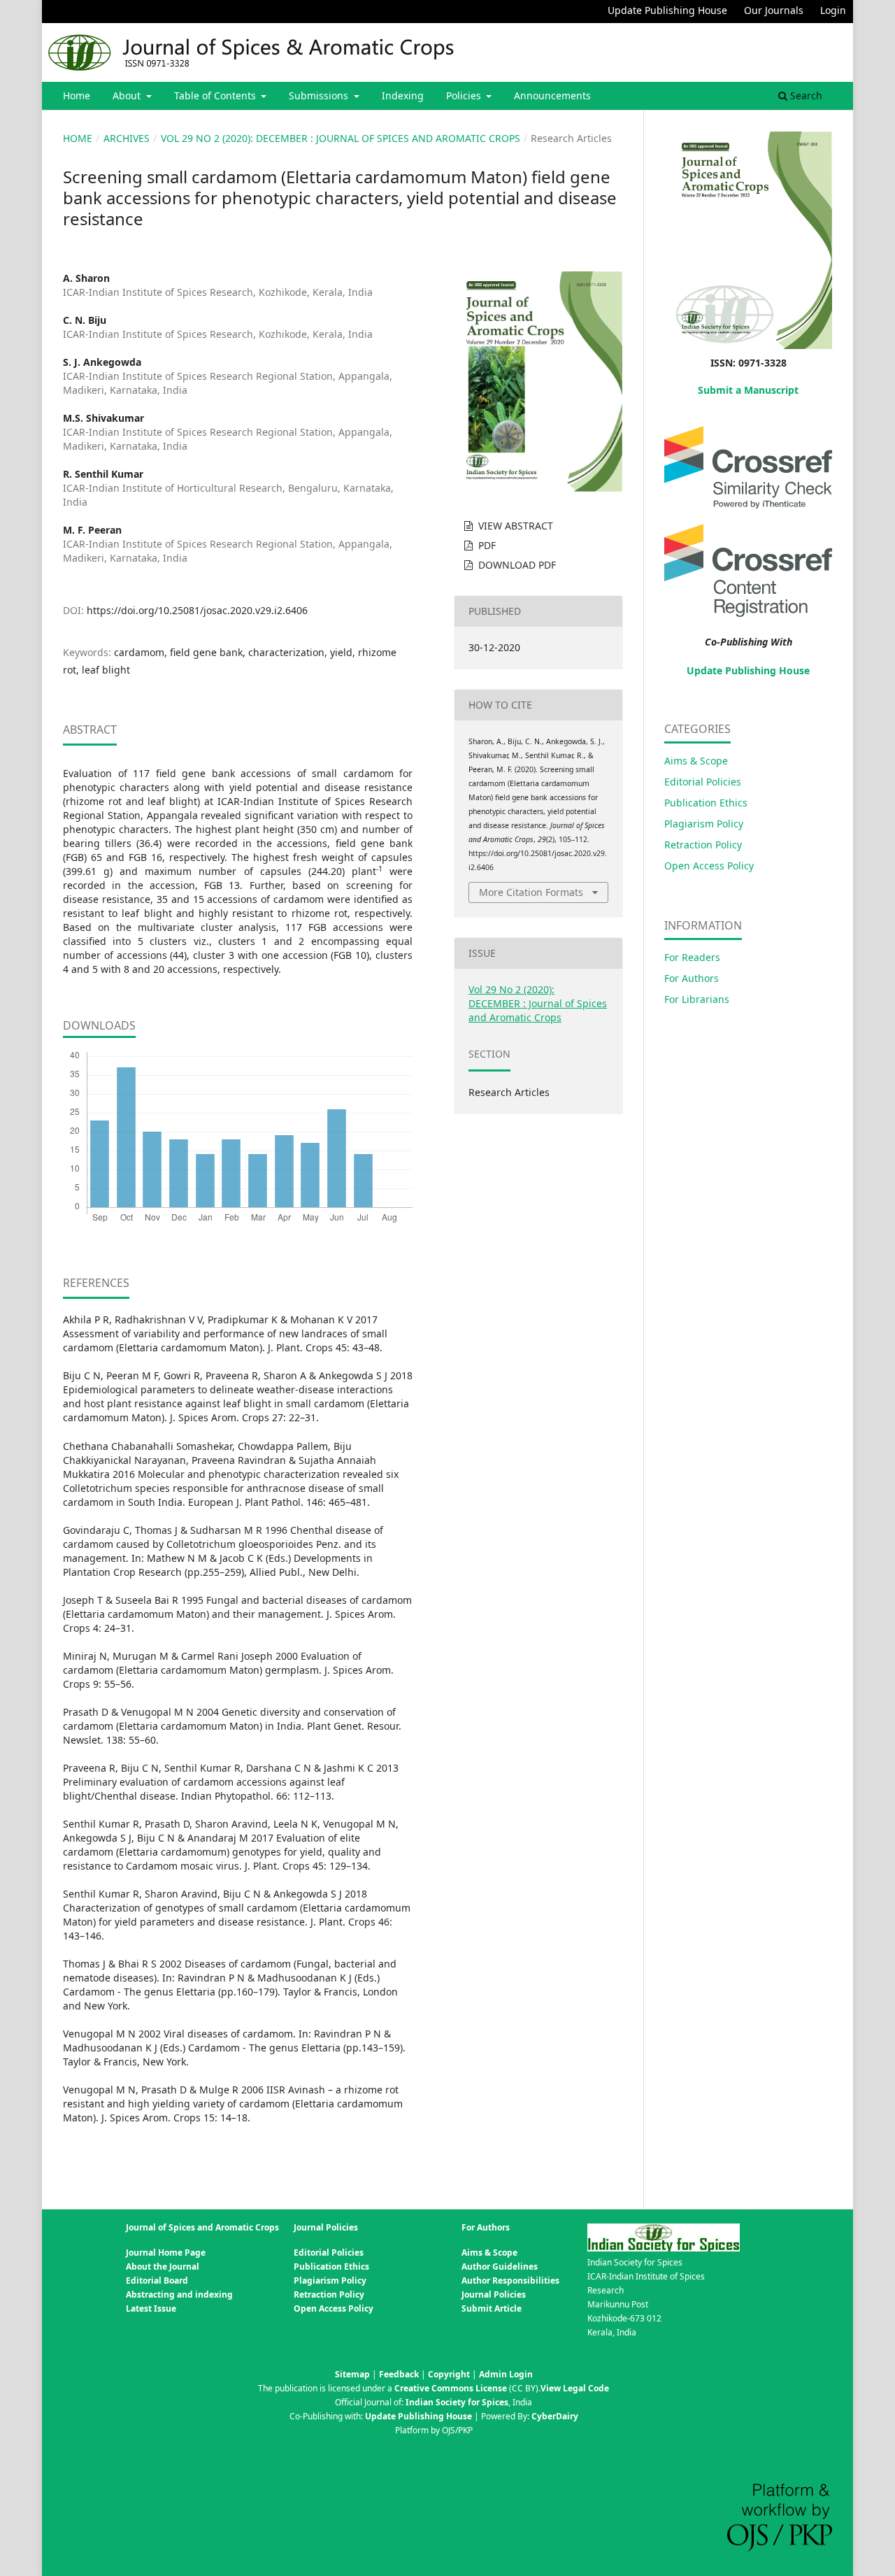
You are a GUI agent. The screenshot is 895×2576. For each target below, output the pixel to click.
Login (833, 10)
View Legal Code (575, 2388)
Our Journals (774, 10)
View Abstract (514, 526)
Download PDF (516, 565)
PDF (486, 545)
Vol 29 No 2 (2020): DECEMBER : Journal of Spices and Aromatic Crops (341, 138)
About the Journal (163, 2267)
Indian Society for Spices (457, 2402)
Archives (127, 138)
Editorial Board (157, 2280)
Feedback (399, 2374)
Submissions (320, 95)
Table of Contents (216, 95)
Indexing (403, 95)
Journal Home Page (166, 2253)
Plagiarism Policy (704, 824)
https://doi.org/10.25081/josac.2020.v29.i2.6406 (197, 610)
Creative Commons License (451, 2388)
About (128, 95)
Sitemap (352, 2374)
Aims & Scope (696, 761)
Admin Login (506, 2374)
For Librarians (697, 999)
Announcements (552, 95)
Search (805, 95)
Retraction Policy (703, 845)
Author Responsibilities (510, 2280)
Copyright (449, 2374)
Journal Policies (494, 2294)
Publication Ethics (706, 803)
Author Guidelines (500, 2267)
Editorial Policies (703, 782)
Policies (465, 95)
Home (77, 95)
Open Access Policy (709, 866)
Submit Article (492, 2308)
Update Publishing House (667, 10)
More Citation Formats (531, 892)
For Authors (692, 978)
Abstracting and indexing (179, 2294)
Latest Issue (151, 2308)
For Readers (692, 957)
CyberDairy (555, 2416)
